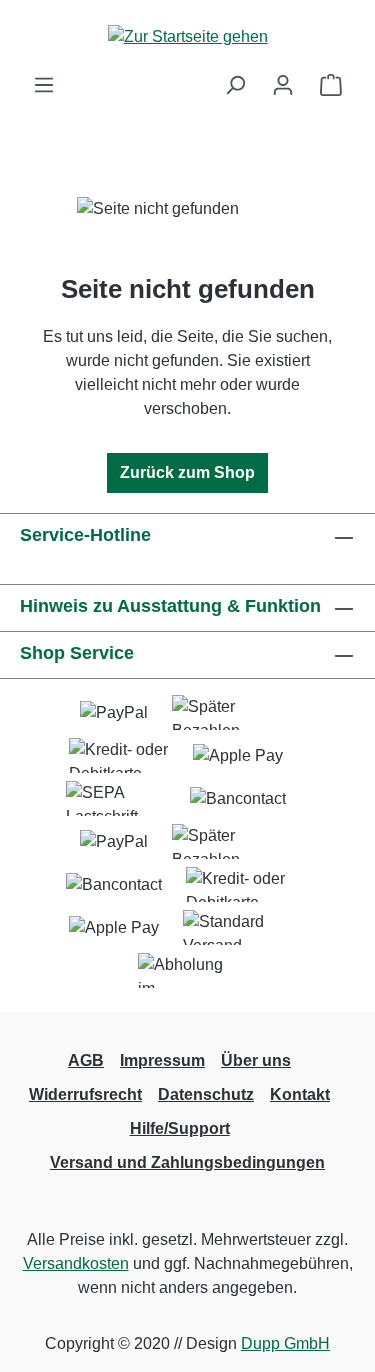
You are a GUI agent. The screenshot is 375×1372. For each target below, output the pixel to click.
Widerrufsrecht (85, 1094)
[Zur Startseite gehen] (188, 36)
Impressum (162, 1060)
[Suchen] (235, 85)
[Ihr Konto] (283, 85)
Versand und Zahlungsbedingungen (187, 1162)
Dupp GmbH (285, 1343)
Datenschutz (206, 1094)
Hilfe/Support (180, 1128)
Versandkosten (76, 1263)
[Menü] (44, 85)
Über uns (256, 1060)
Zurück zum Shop (187, 472)
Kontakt (300, 1094)
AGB (86, 1060)
